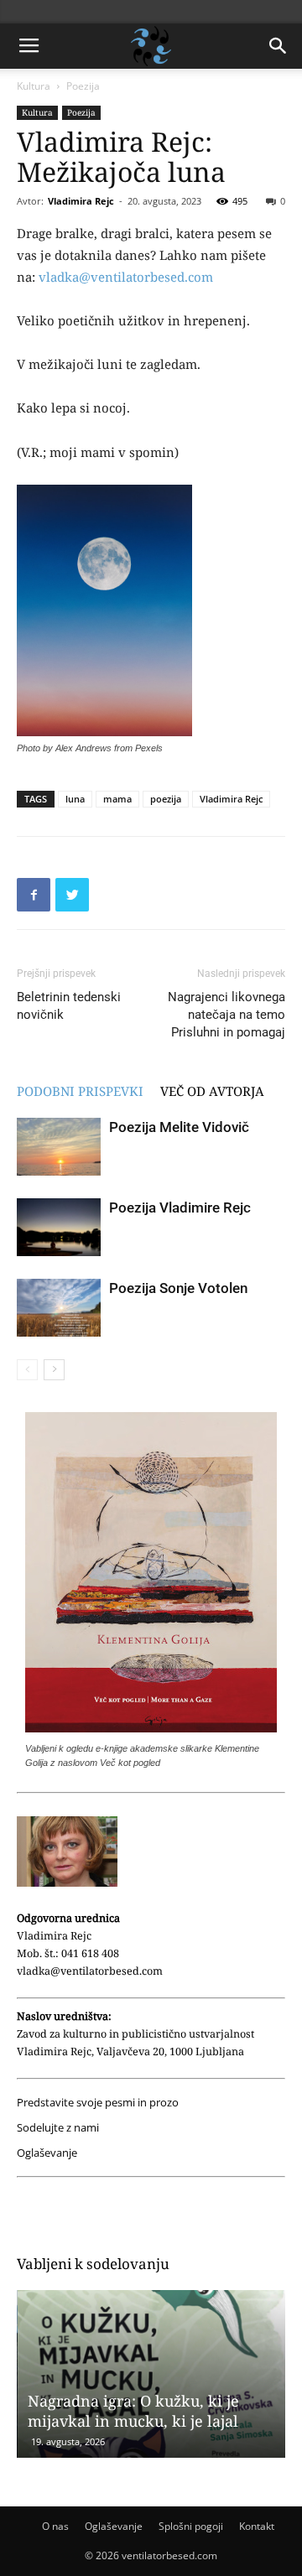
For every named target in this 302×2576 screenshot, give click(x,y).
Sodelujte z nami (58, 2128)
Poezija (83, 86)
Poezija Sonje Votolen (178, 1288)
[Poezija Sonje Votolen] (59, 1308)
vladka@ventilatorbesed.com (126, 277)
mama (117, 799)
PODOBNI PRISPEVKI (80, 1091)
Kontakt (257, 2526)
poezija (166, 799)
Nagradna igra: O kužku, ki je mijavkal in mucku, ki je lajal (133, 2411)
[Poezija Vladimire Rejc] (59, 1227)
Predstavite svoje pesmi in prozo (98, 2103)
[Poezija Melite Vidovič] (59, 1147)
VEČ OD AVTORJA (212, 1091)
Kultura (34, 86)
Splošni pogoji (191, 2526)
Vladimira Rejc (81, 201)
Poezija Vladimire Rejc (180, 1207)
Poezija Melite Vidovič (179, 1127)
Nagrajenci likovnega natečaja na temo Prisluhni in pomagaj (226, 1015)
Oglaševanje (47, 2153)
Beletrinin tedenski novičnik (69, 1006)
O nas (55, 2526)
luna (75, 799)
